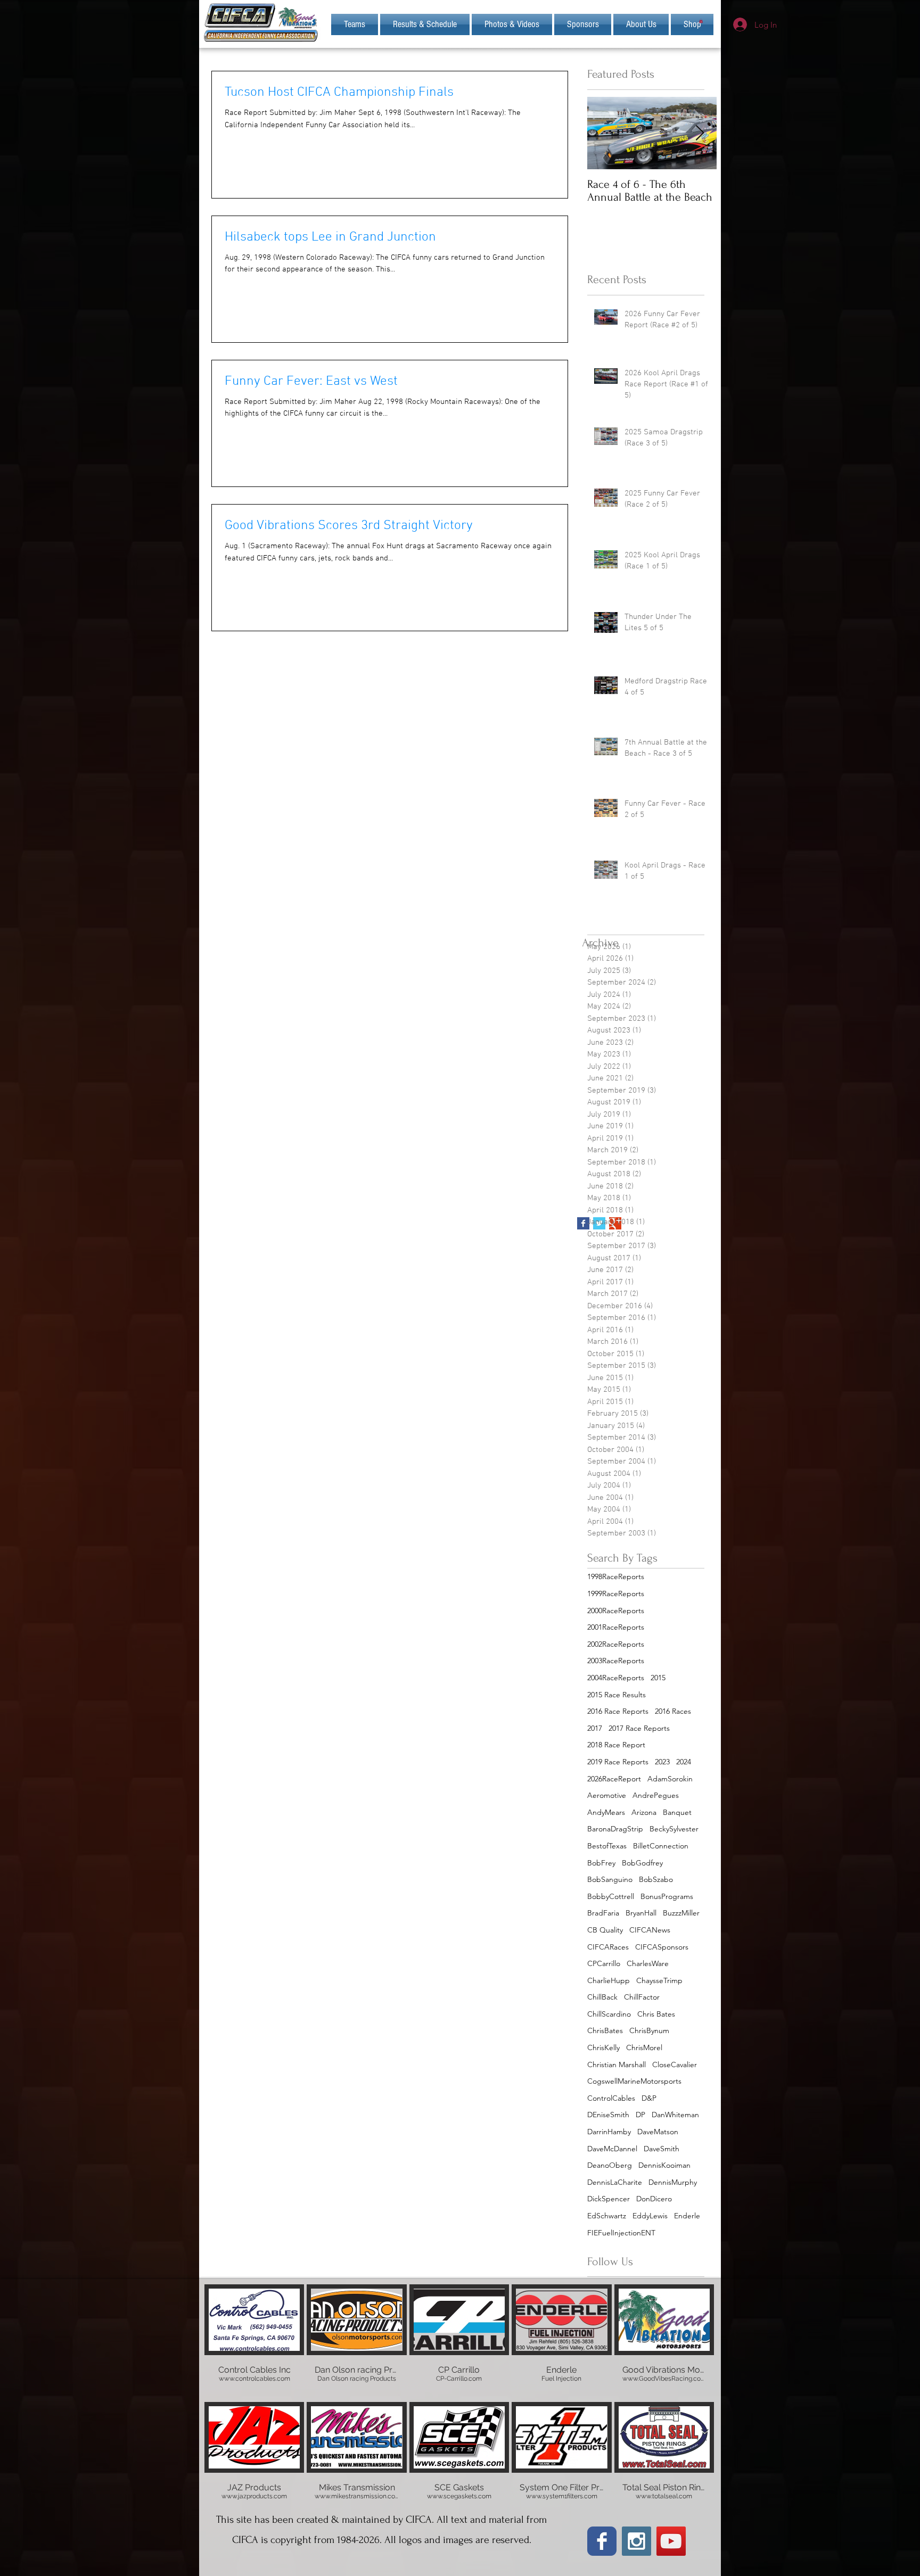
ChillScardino (609, 2014)
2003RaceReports (616, 1661)
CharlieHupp (609, 1980)
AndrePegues (656, 1795)
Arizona (644, 1812)
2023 (662, 1762)
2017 (595, 1728)
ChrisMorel (644, 2047)
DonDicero (654, 2199)
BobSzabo (656, 1879)
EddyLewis (650, 2216)
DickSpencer (609, 2199)
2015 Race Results (617, 1695)
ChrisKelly (603, 2047)
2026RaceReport (614, 1779)
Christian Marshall (617, 2065)
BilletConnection (661, 1846)
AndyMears (606, 1812)
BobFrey (601, 1863)
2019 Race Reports (618, 1762)
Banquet (677, 1812)
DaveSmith (662, 2149)
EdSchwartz (607, 2216)
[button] (641, 24)
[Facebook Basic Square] (583, 1223)
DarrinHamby (609, 2132)
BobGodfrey (642, 1863)
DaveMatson (658, 2132)
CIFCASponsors (662, 1947)
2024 (684, 1762)
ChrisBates (605, 2030)
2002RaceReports (616, 1644)
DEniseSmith (608, 2115)
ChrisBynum (649, 2030)
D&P (649, 2098)
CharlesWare (648, 1963)
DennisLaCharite (615, 2182)
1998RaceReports (616, 1576)
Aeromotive (607, 1795)
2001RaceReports (616, 1627)
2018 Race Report (616, 1745)
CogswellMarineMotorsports (634, 2081)
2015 (658, 1678)
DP (640, 2115)
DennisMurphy (673, 2182)
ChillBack (602, 1997)
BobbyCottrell (611, 1896)
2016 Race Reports (618, 1711)
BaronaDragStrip (615, 1829)
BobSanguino (610, 1879)
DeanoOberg (610, 2165)
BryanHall (641, 1913)
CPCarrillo (604, 1963)
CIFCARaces (608, 1947)
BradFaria (603, 1913)
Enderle (687, 2216)
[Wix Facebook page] (602, 2541)
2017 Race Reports (639, 1728)
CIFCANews (650, 1930)
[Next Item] (700, 133)
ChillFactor (642, 1997)
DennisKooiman (664, 2165)
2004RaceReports (616, 1678)
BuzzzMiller (681, 1913)
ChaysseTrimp (659, 1980)
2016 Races (673, 1711)
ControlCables (611, 2098)
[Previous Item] (604, 133)
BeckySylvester (674, 1829)
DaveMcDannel (612, 2149)
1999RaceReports (616, 1594)
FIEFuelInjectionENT (621, 2233)
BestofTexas (607, 1846)
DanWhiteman (675, 2115)
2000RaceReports (616, 1611)
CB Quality (605, 1930)
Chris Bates (656, 2014)
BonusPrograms (667, 1896)
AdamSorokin (670, 1779)
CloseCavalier (675, 2065)
